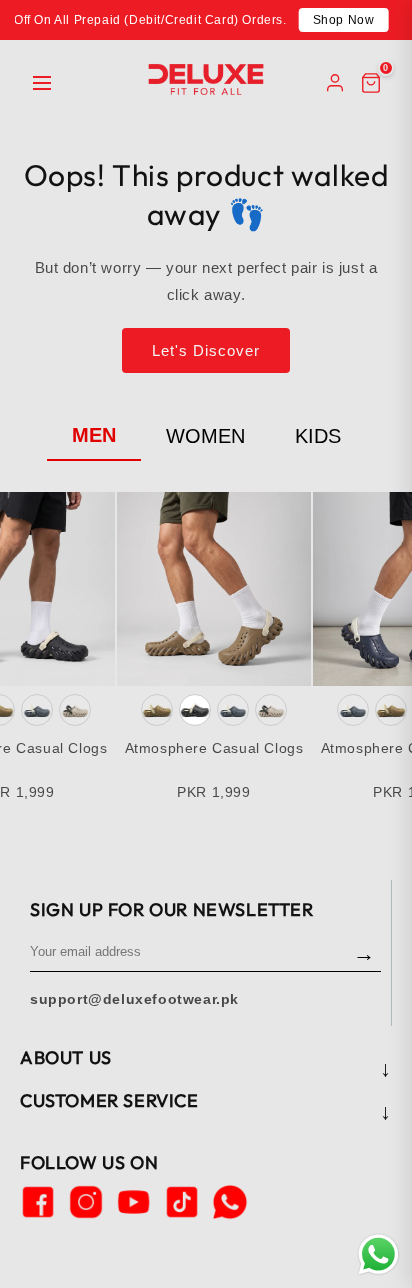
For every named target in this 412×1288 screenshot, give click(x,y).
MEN (94, 435)
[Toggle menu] (42, 83)
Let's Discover (206, 350)
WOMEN (205, 436)
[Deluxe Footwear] (206, 79)
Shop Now (344, 20)
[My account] (335, 83)
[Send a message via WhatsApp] (378, 1254)
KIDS (318, 436)
